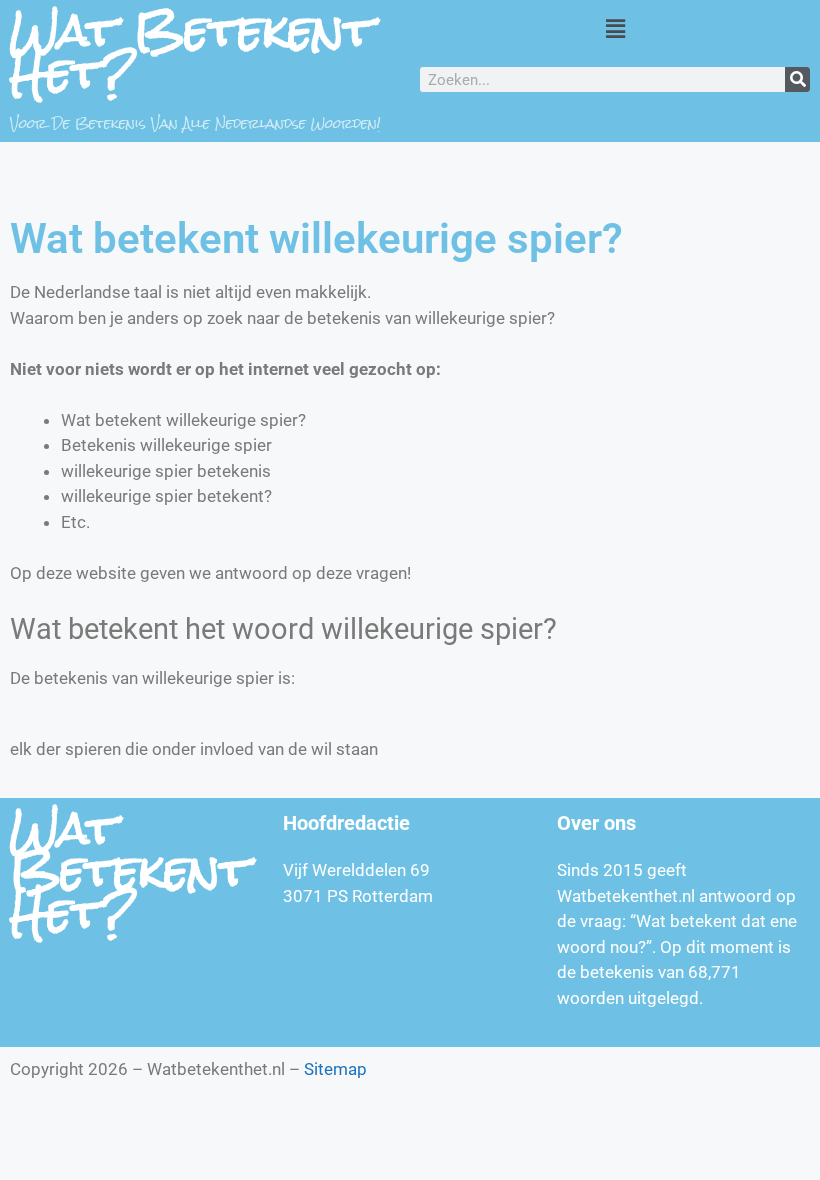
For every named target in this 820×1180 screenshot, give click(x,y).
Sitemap (335, 1069)
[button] (615, 28)
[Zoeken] (797, 79)
